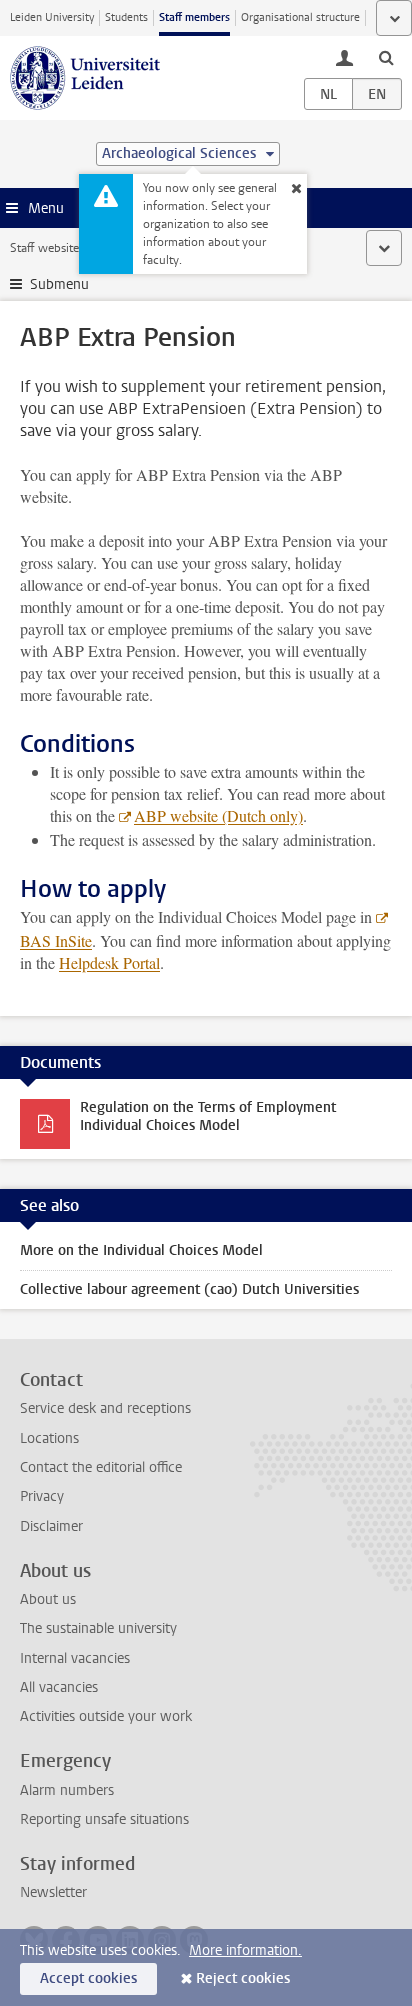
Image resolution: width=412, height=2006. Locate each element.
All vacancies (59, 1687)
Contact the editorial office (101, 1467)
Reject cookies (243, 1978)
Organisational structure (300, 17)
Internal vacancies (75, 1658)
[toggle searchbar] (386, 57)
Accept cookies (88, 1978)
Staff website (44, 248)
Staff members (194, 17)
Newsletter (53, 1892)
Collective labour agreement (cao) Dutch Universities (189, 1289)
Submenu (59, 284)
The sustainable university (98, 1628)
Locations (49, 1438)
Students (126, 17)
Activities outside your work (106, 1716)
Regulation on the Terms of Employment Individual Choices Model (208, 1116)
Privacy (42, 1496)
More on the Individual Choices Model (141, 1250)
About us (48, 1599)
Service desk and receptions (105, 1408)
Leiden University (52, 17)
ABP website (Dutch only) (218, 815)
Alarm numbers (67, 1790)
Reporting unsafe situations (104, 1819)
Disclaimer (51, 1526)
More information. (245, 1950)
